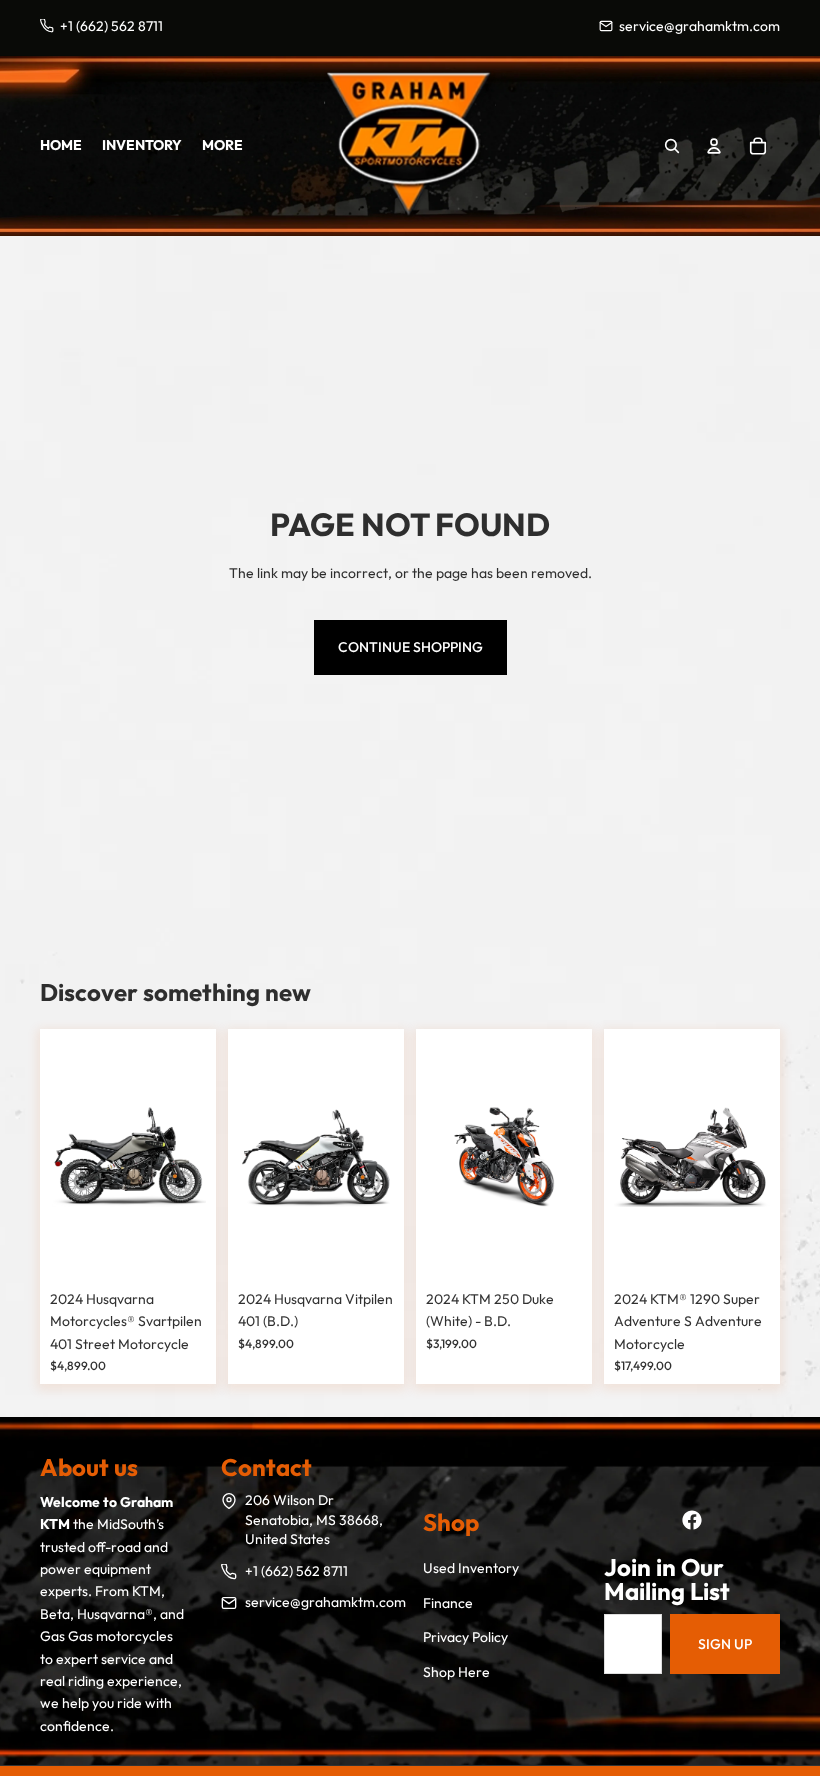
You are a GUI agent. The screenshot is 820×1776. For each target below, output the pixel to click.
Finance (448, 1603)
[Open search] (672, 146)
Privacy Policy (465, 1637)
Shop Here (456, 1672)
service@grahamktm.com (325, 1602)
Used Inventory (471, 1568)
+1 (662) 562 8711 (296, 1571)
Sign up (725, 1644)
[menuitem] (222, 145)
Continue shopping (410, 647)
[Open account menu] (714, 146)
